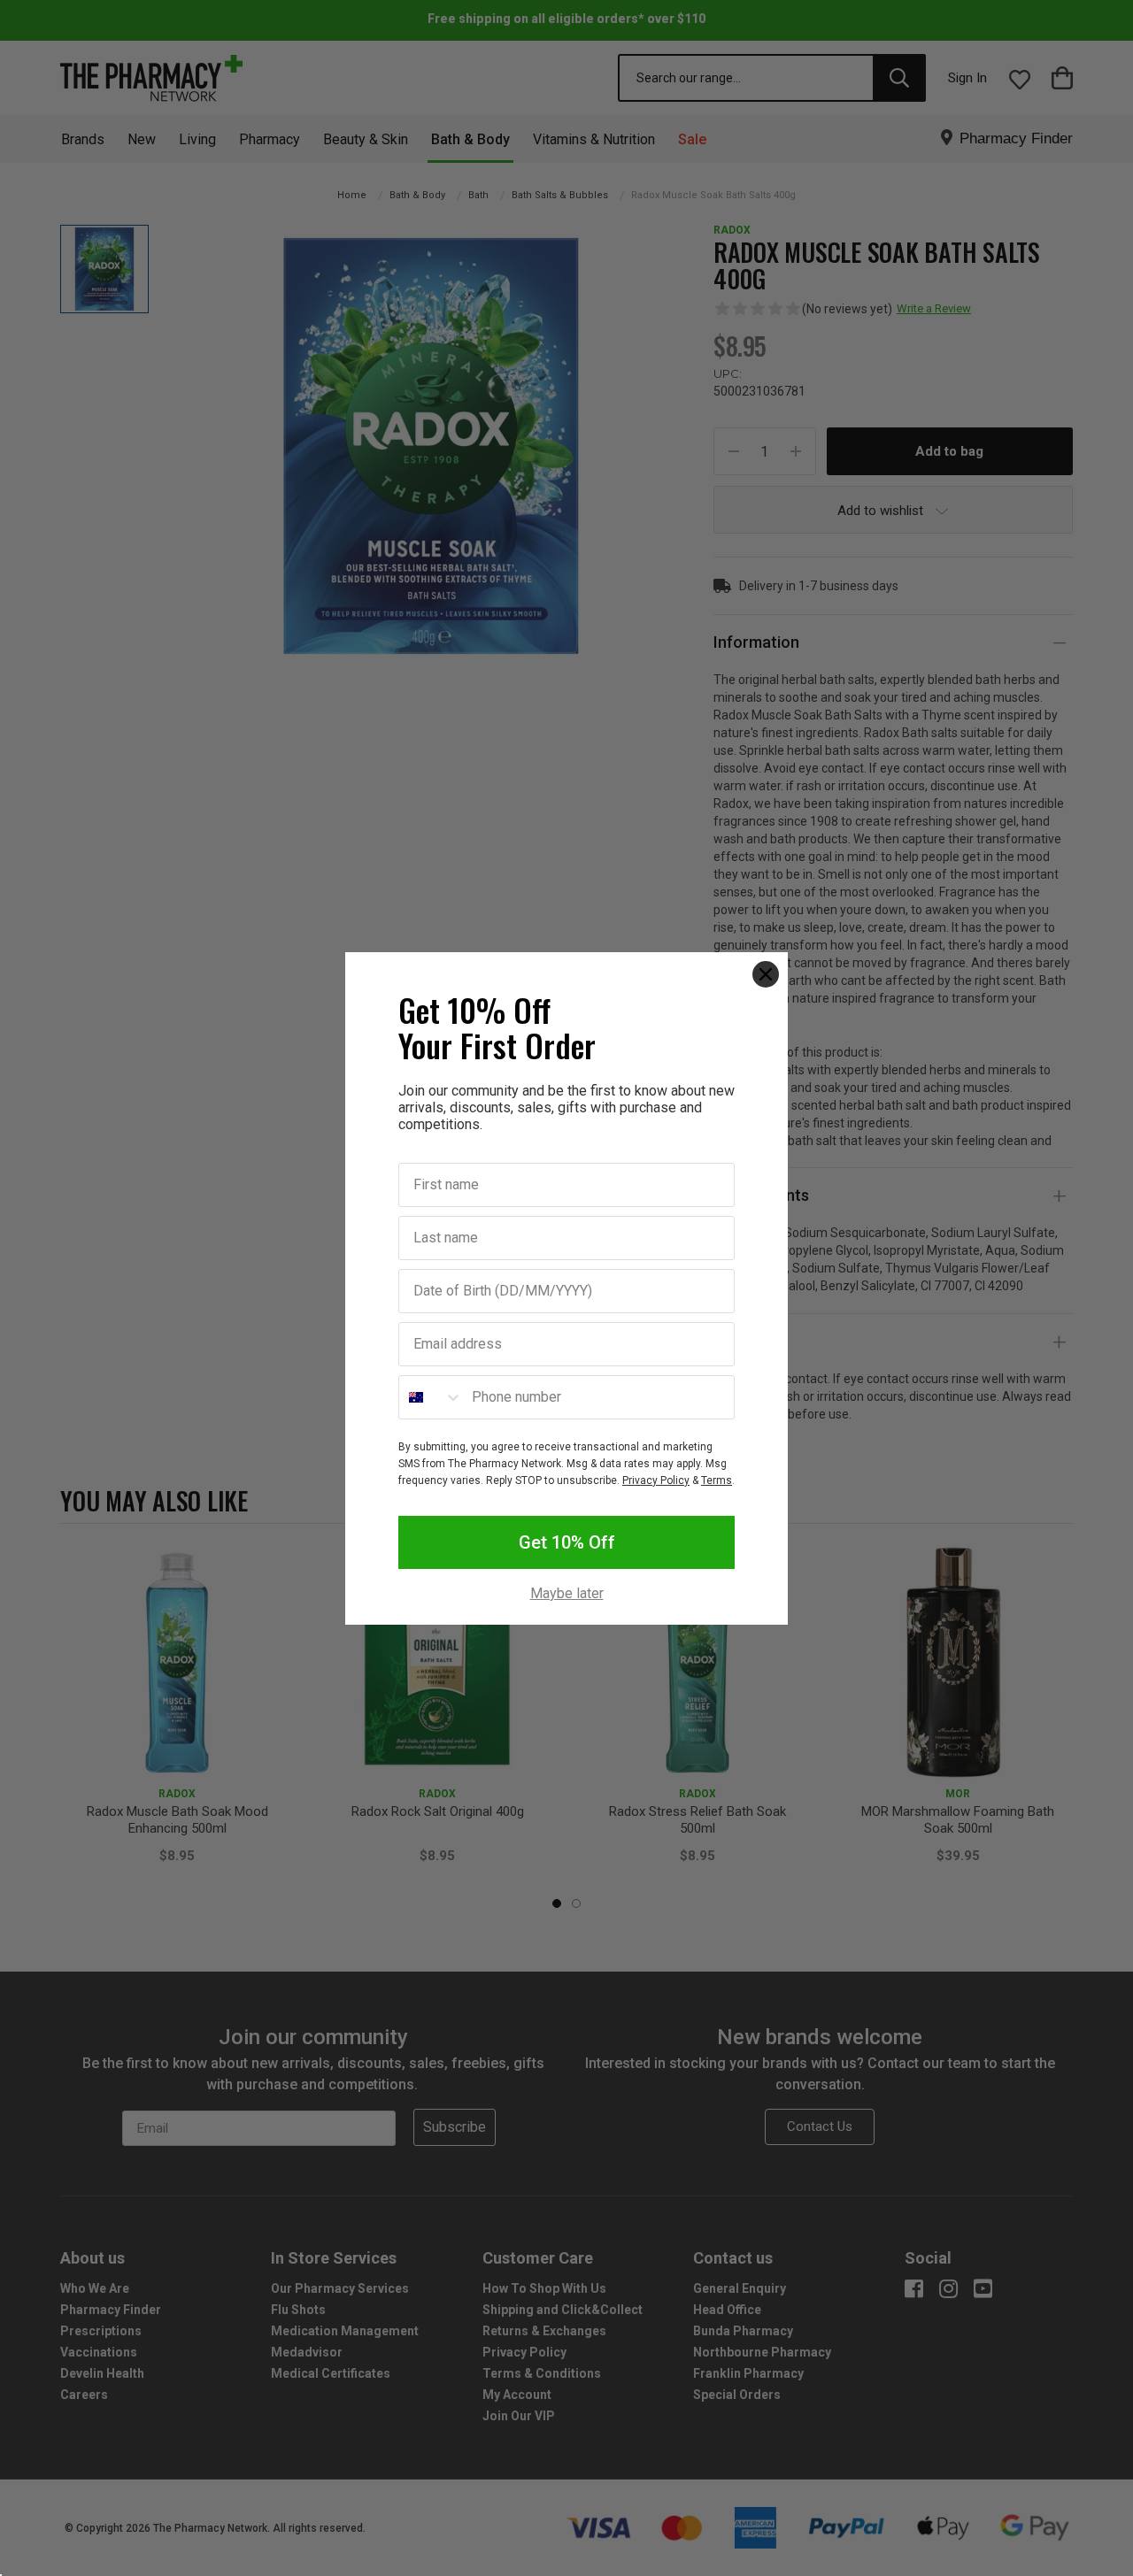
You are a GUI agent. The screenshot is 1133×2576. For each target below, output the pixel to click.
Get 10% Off (567, 1542)
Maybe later (567, 1594)
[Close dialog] (766, 974)
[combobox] (431, 1397)
